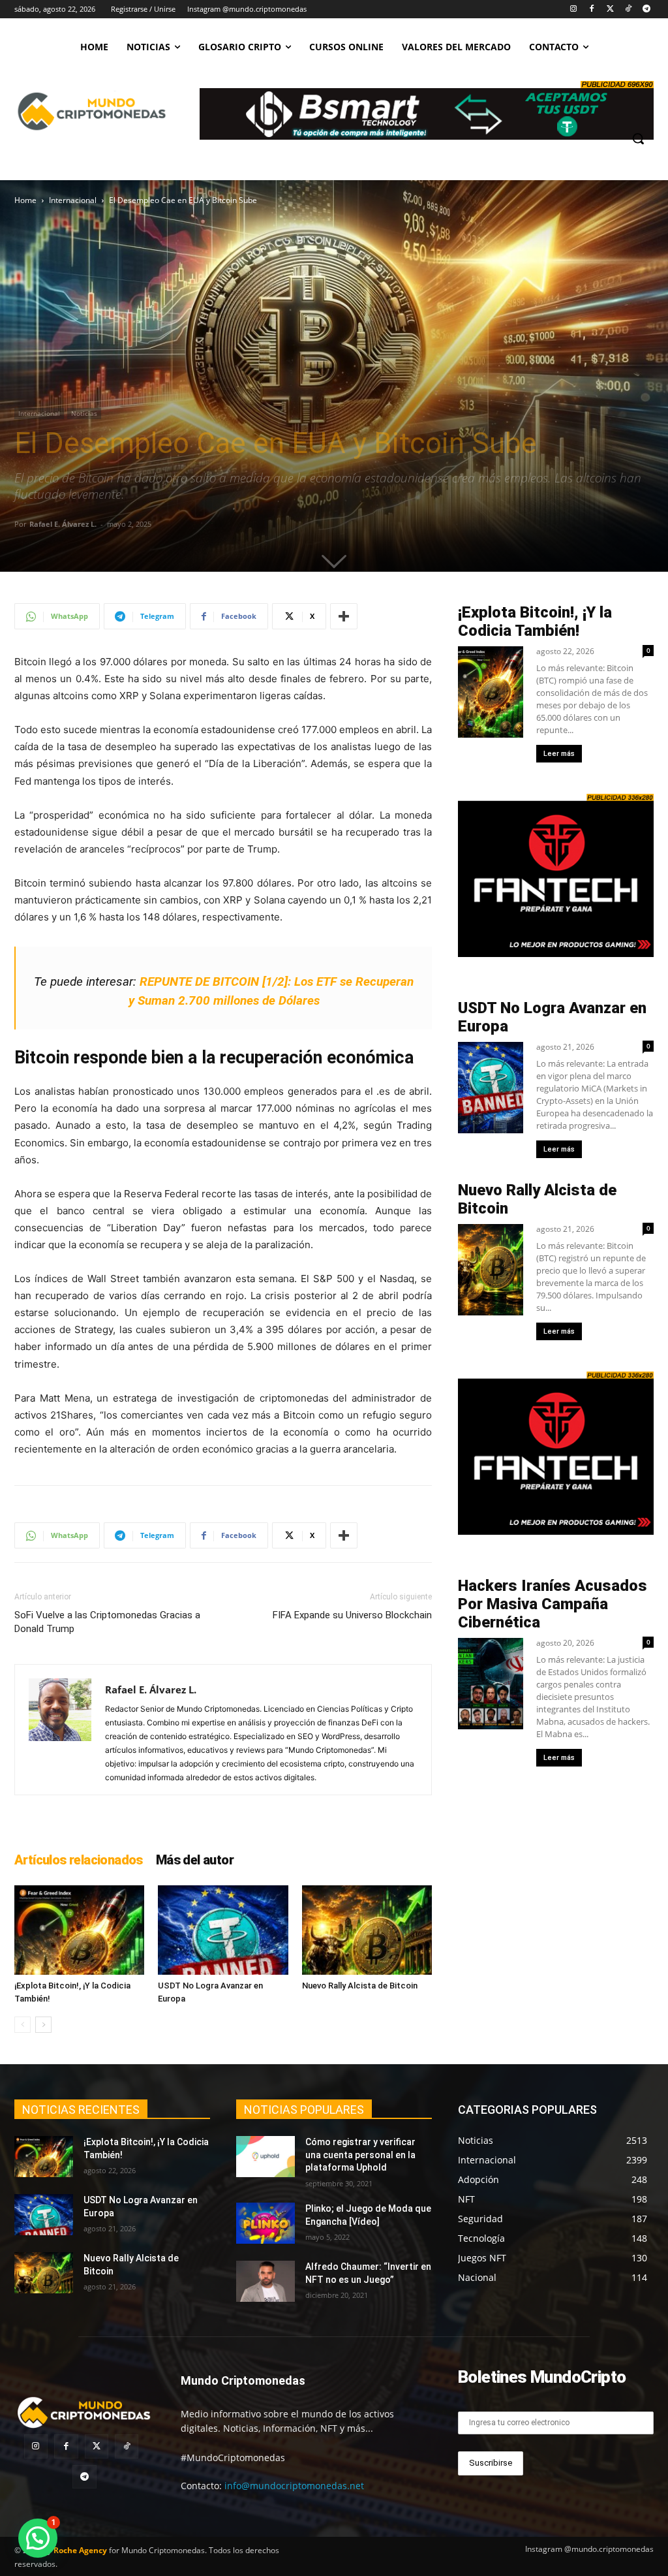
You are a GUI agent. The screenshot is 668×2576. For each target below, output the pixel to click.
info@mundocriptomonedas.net (294, 2486)
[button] (638, 138)
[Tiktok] (628, 9)
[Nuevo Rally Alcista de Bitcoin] (367, 1930)
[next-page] (43, 2025)
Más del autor (195, 1860)
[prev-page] (23, 2025)
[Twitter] (610, 9)
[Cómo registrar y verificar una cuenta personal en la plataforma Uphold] (266, 2157)
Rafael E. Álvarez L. (63, 524)
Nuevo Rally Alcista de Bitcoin (361, 1986)
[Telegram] (646, 9)
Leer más (559, 754)
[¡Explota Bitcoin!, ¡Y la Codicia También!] (79, 1930)
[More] (344, 616)
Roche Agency (80, 2550)
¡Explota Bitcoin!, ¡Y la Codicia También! (535, 621)
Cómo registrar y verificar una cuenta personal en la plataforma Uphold (360, 2155)
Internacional (73, 200)
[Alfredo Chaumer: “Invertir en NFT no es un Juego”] (266, 2281)
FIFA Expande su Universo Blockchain (352, 1615)
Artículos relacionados (79, 1860)
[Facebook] (592, 9)
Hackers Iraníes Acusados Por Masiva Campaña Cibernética (553, 1604)
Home (25, 200)
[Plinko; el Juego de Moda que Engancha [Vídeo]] (266, 2223)
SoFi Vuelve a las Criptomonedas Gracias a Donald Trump (107, 1622)
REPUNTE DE (176, 982)
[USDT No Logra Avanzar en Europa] (223, 1930)
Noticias (84, 413)
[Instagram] (574, 9)
